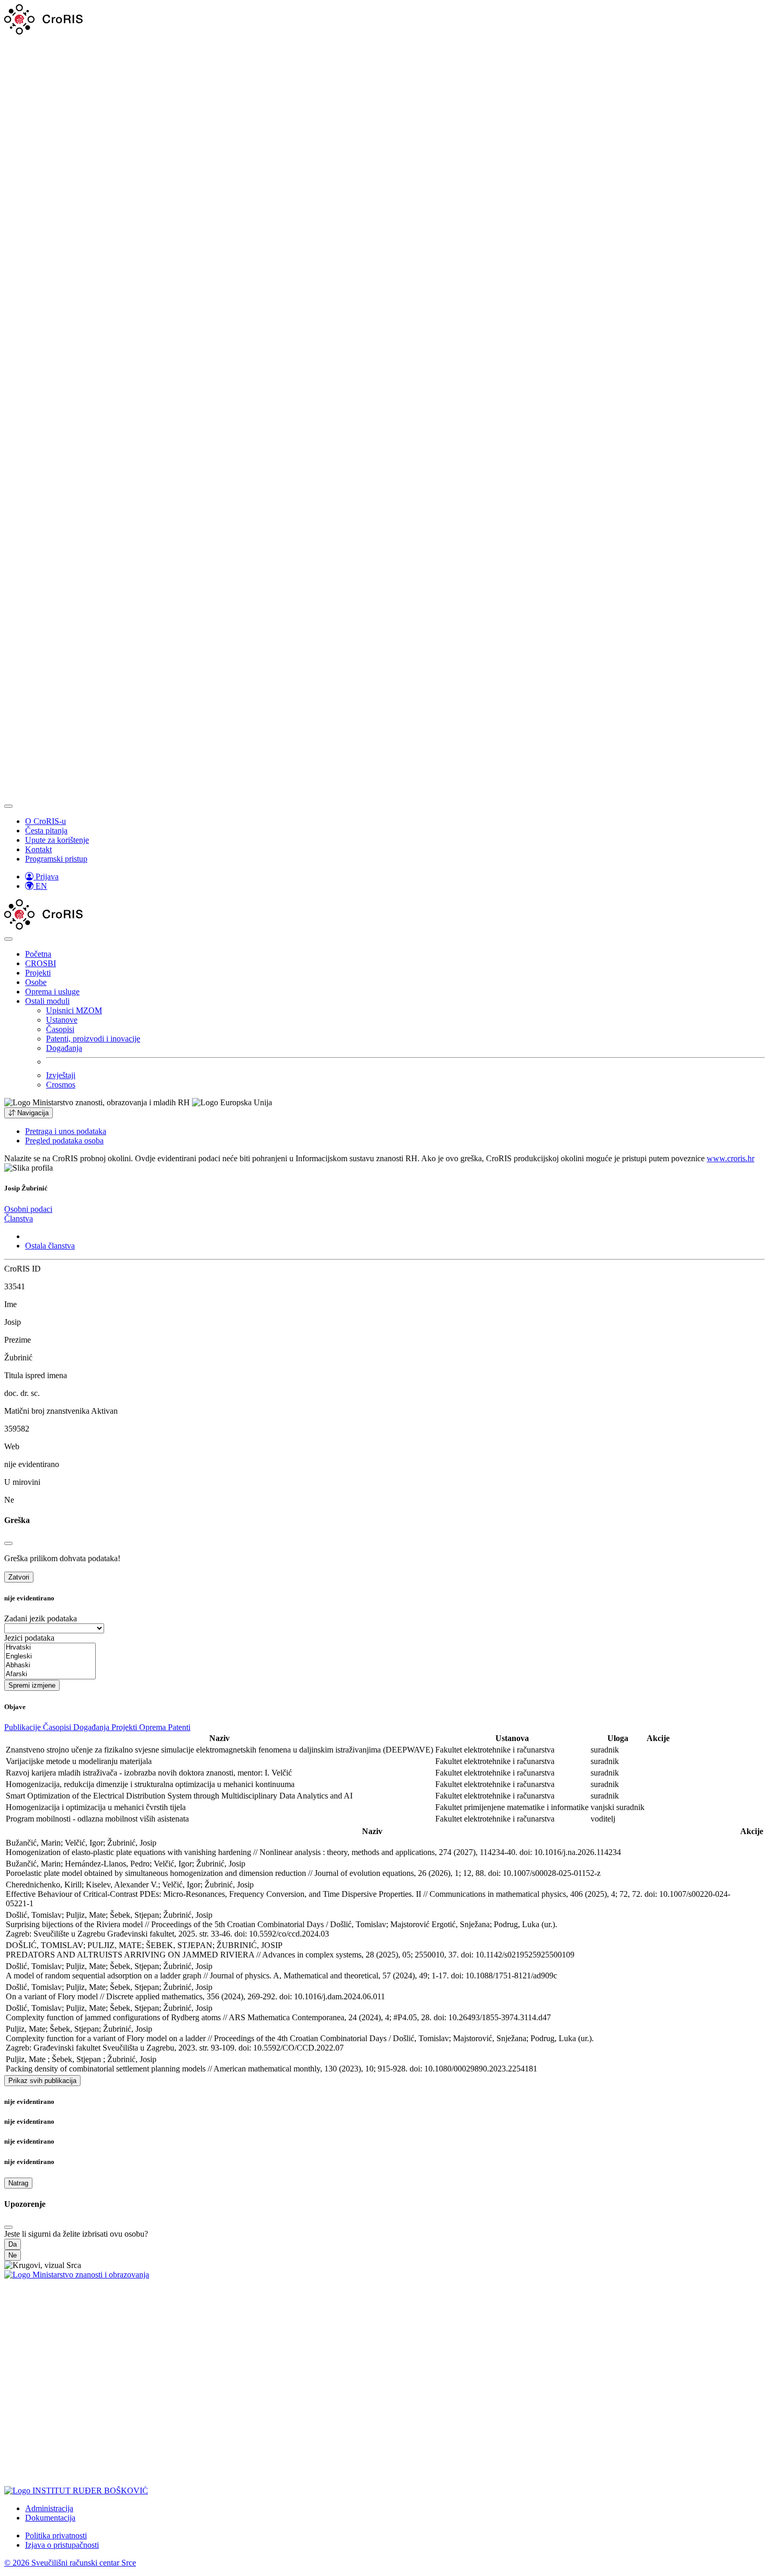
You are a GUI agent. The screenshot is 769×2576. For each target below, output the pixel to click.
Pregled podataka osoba (64, 1141)
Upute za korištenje (57, 840)
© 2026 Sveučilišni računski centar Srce (70, 2563)
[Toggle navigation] (8, 806)
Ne (13, 2255)
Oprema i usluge (52, 992)
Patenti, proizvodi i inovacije (93, 1039)
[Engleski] (50, 1657)
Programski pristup (56, 859)
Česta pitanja (46, 831)
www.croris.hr (731, 1158)
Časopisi (60, 1029)
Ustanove (62, 1020)
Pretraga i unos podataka (66, 1131)
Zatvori (19, 1577)
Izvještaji (61, 1075)
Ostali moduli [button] (47, 1001)
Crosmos (61, 1085)
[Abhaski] (50, 1665)
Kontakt (38, 849)
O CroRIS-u (46, 821)
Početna (38, 954)
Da (13, 2244)
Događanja (64, 1048)
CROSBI (41, 963)
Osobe (36, 982)
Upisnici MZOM (74, 1010)
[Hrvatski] (50, 1648)
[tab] (28, 1209)
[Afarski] (50, 1674)
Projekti (38, 973)
